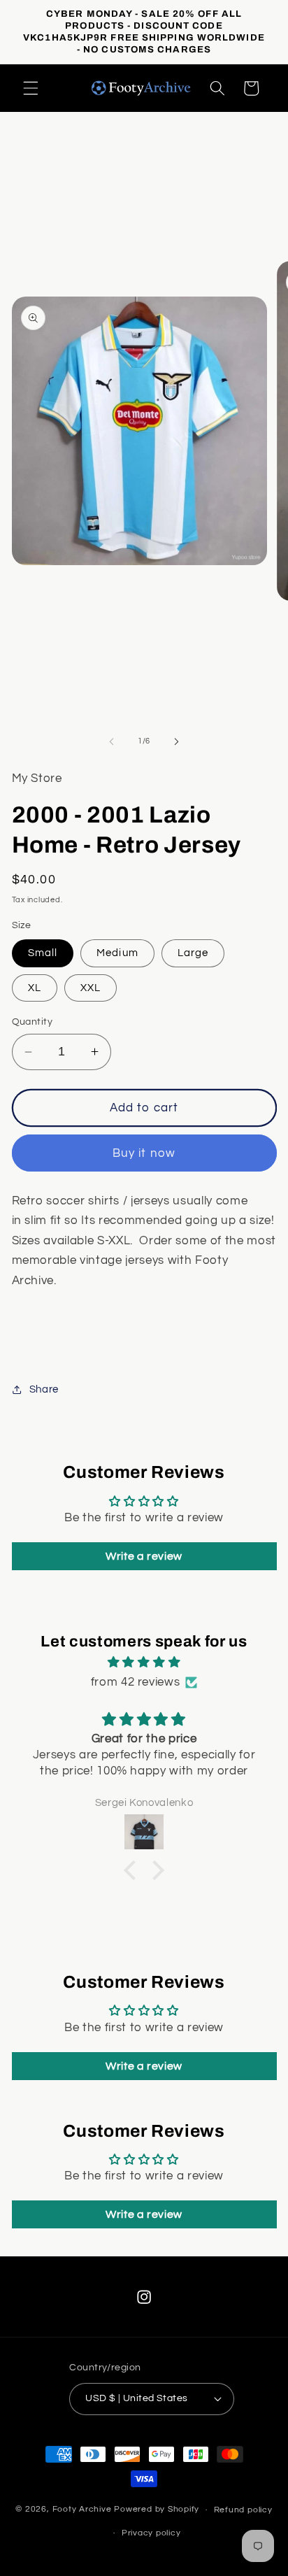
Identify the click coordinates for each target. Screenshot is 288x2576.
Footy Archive (84, 2510)
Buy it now (144, 1153)
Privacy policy (151, 2533)
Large (193, 953)
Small (43, 953)
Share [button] (44, 1389)
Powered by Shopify (157, 2510)
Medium (117, 953)
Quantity (33, 1022)
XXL (91, 988)
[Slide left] (112, 741)
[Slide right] (176, 741)
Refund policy (243, 2510)
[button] (31, 88)
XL (35, 988)
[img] (144, 1663)
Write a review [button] (144, 1556)
